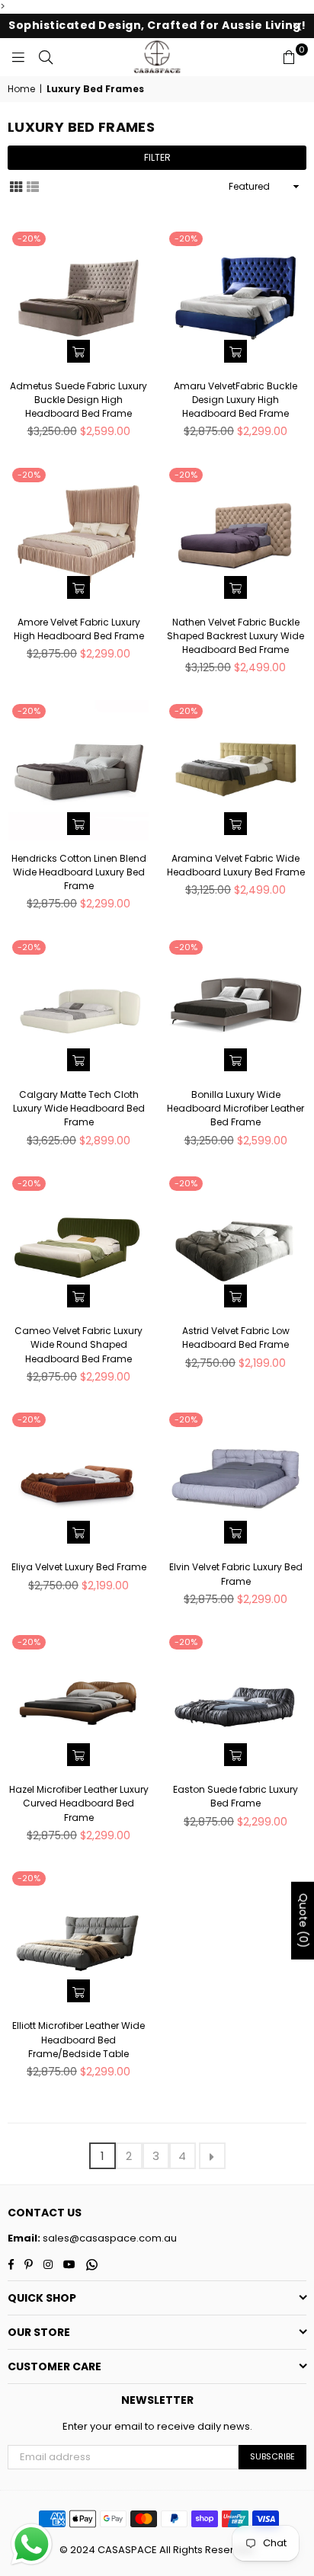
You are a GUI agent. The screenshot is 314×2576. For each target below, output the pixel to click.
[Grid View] (16, 186)
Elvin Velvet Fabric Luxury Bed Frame (236, 1574)
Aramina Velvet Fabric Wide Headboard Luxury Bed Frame (236, 865)
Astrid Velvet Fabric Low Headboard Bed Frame (236, 1338)
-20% (29, 238)
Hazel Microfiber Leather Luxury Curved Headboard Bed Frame (79, 1803)
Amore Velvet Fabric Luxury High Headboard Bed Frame (79, 629)
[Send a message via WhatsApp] (32, 2544)
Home (21, 89)
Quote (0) (303, 1921)
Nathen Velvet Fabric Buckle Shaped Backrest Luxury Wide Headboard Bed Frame (235, 636)
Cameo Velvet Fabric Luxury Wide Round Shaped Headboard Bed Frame (78, 1344)
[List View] (33, 186)
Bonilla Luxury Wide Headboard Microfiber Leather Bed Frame (235, 1108)
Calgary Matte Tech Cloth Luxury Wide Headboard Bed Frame (79, 1108)
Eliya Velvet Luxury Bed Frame (79, 1567)
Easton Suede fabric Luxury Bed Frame (235, 1796)
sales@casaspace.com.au (109, 2238)
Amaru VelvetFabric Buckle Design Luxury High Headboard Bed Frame (235, 400)
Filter (157, 157)
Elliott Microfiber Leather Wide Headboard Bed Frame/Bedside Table (78, 2039)
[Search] (46, 57)
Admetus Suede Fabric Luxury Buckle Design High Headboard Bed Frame (78, 400)
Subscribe (272, 2456)
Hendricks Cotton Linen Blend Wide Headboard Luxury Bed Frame (79, 872)
